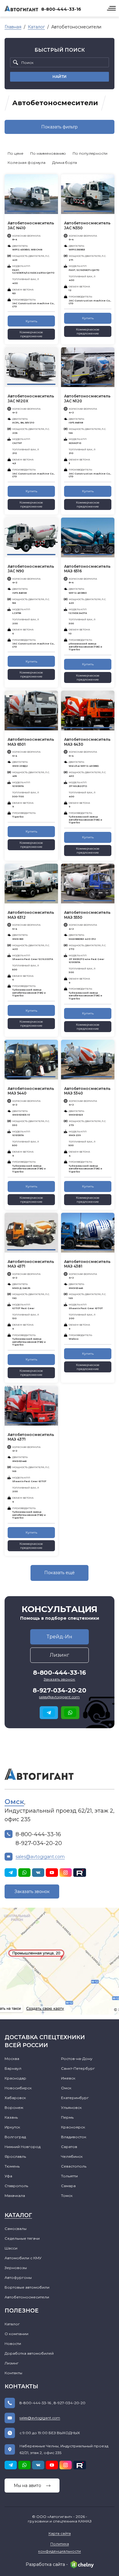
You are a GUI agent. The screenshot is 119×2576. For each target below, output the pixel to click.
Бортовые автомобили (27, 2287)
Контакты (13, 2373)
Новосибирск (18, 2088)
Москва (12, 2059)
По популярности (90, 153)
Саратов (69, 2147)
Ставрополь (16, 2186)
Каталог (36, 27)
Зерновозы (16, 2268)
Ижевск (68, 2078)
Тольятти (69, 2176)
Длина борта (65, 162)
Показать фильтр (60, 127)
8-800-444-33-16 (61, 9)
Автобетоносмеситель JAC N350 (87, 225)
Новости (13, 2343)
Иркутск (12, 2127)
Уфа (8, 2176)
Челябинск (72, 2156)
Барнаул (13, 2068)
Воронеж (14, 2107)
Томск (67, 2196)
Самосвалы (16, 2229)
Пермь (67, 2117)
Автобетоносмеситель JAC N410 (31, 225)
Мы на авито (27, 2486)
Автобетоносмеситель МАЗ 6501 (31, 742)
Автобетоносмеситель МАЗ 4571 (31, 1264)
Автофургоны (18, 2277)
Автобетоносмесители (27, 2297)
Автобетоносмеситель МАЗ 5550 (87, 915)
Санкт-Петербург (78, 2068)
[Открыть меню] (111, 8)
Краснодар (15, 2078)
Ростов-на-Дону (77, 2059)
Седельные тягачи (22, 2238)
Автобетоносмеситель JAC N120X (31, 399)
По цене (16, 153)
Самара (68, 2186)
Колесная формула (27, 162)
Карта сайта (60, 2533)
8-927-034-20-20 (60, 1690)
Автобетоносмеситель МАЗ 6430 (87, 742)
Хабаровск (15, 2098)
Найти (60, 77)
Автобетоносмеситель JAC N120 (87, 399)
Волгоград (15, 2137)
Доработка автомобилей (29, 2353)
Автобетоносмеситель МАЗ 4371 (31, 1437)
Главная (13, 27)
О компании (16, 2334)
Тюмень (12, 2166)
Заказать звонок (32, 1891)
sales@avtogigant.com (59, 1697)
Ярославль (15, 2156)
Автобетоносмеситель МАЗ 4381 (87, 1264)
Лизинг (12, 2363)
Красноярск (73, 2127)
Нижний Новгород (23, 2147)
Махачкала (15, 2196)
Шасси (11, 2248)
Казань (11, 2117)
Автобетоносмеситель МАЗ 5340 (87, 1091)
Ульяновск (71, 2107)
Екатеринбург (75, 2098)
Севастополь (74, 2166)
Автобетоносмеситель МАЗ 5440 (31, 1091)
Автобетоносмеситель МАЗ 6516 (87, 569)
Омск (14, 1802)
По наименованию (48, 153)
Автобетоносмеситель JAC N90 (31, 569)
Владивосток (74, 2137)
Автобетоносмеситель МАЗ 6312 (31, 915)
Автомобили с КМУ (23, 2258)
